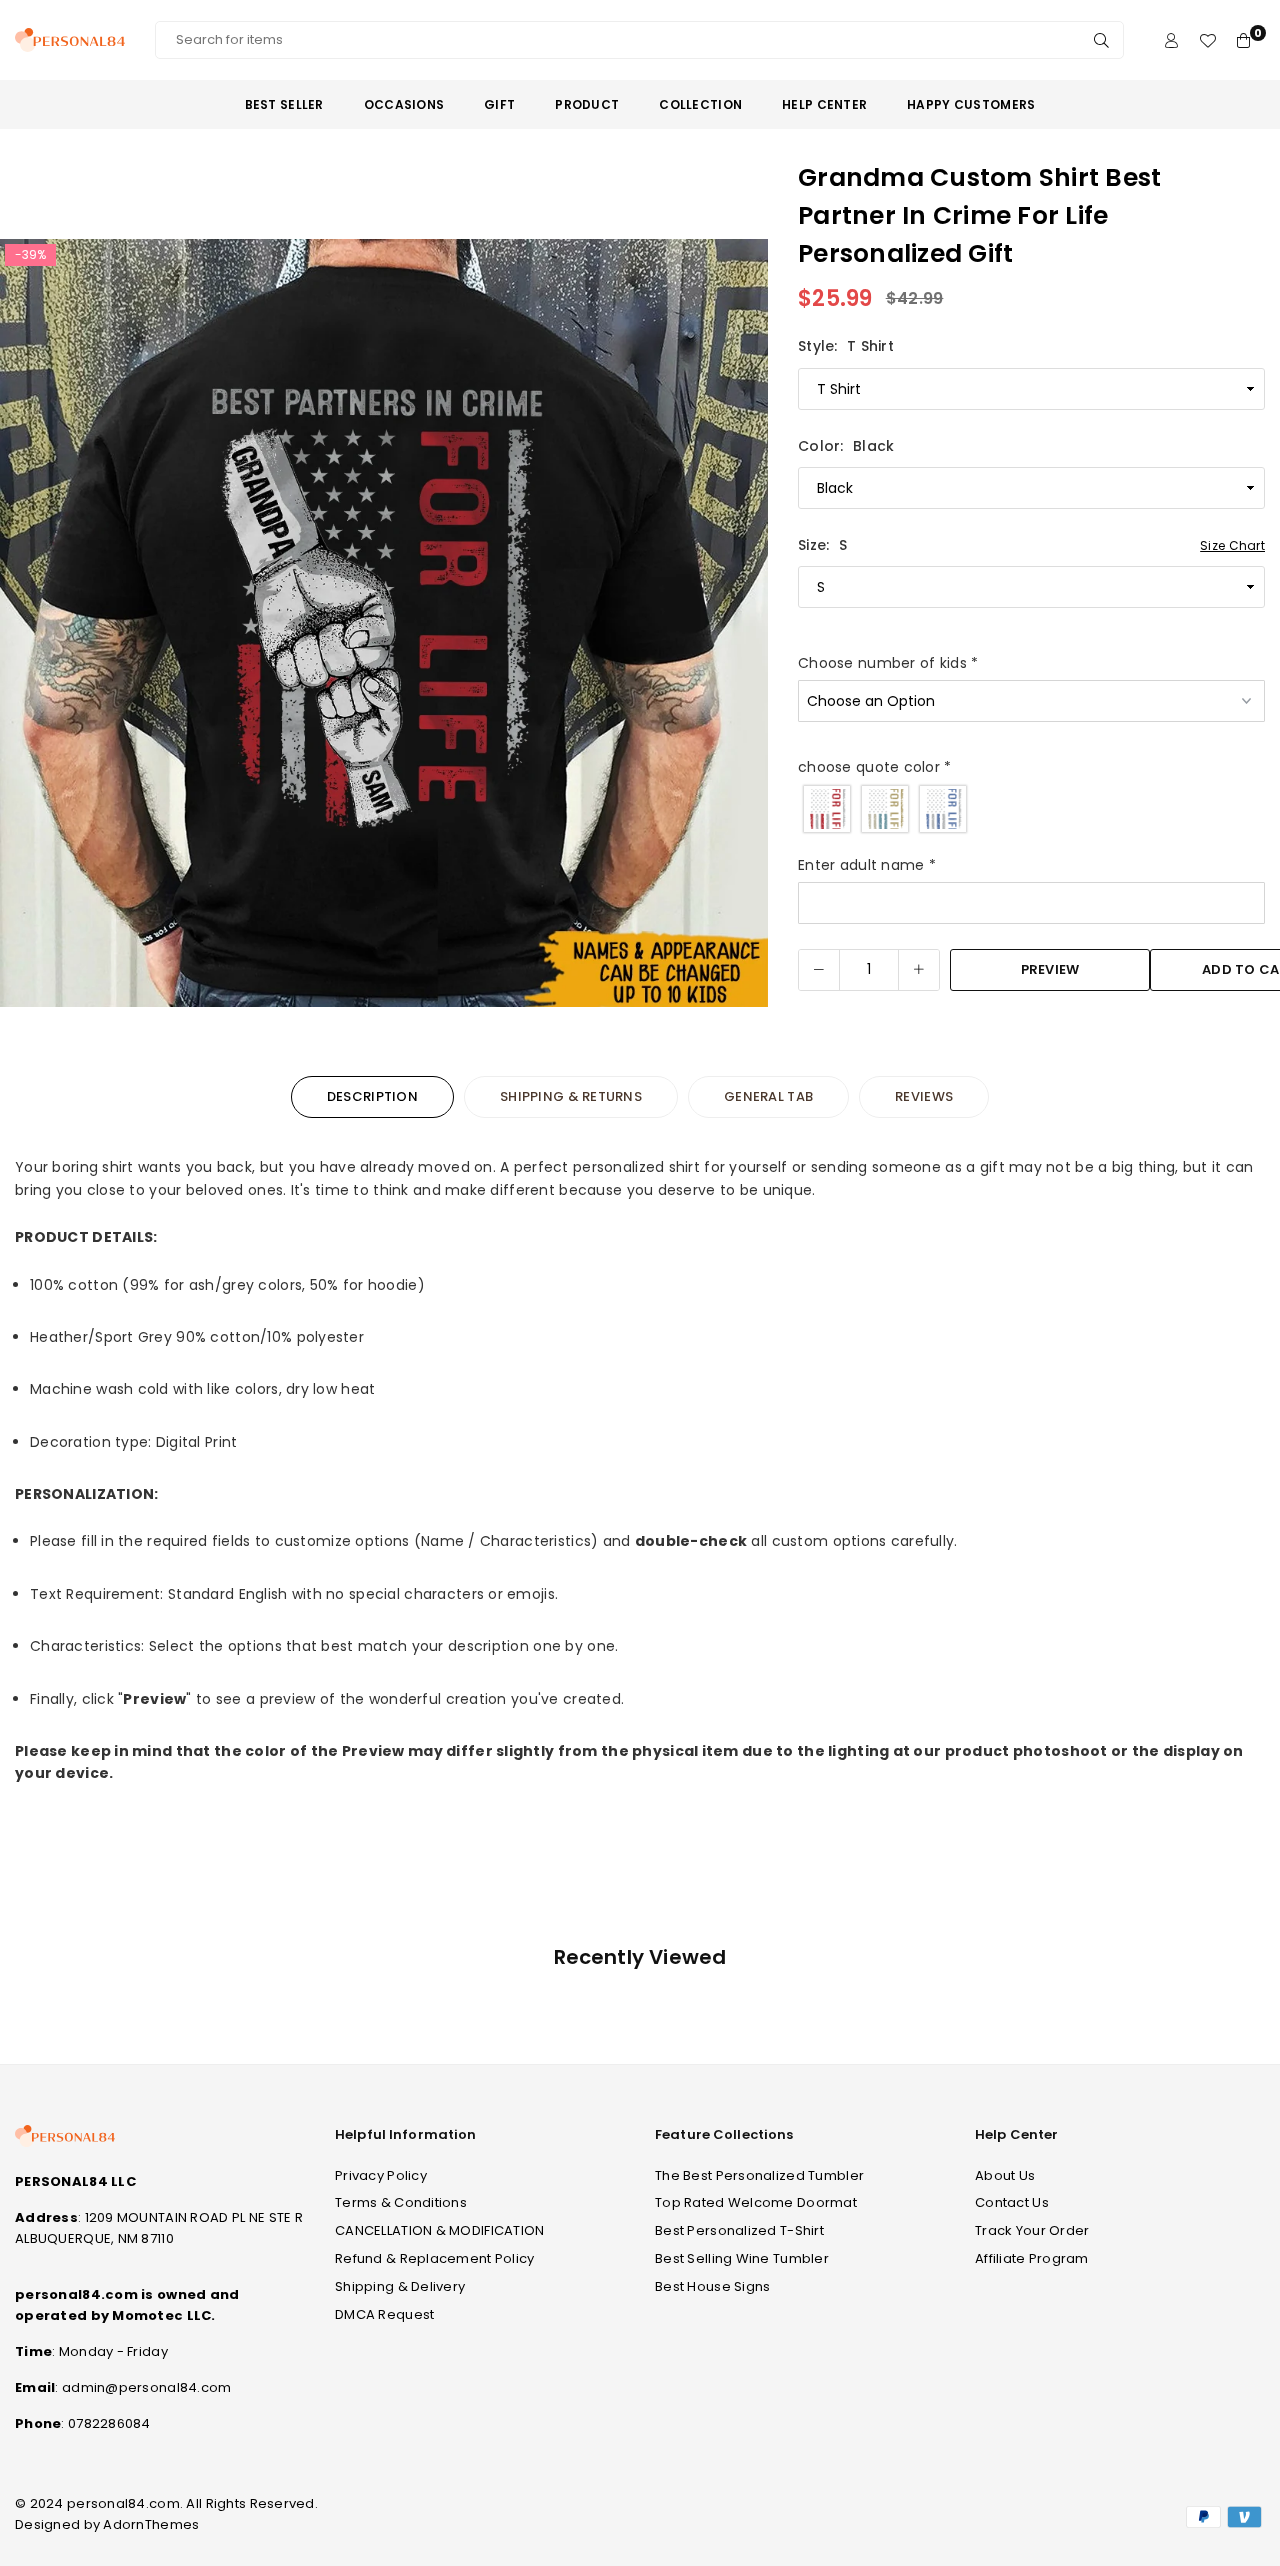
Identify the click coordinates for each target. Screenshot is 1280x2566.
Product (587, 104)
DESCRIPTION (372, 1096)
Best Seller (284, 104)
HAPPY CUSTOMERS (971, 104)
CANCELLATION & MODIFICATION (440, 2230)
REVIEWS (924, 1096)
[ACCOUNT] (1171, 40)
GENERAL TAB (768, 1096)
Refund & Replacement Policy (435, 2258)
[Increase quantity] (919, 970)
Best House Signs (712, 2286)
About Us (1005, 2175)
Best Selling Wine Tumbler (742, 2258)
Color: (846, 446)
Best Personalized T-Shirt (739, 2230)
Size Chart (1232, 545)
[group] (384, 623)
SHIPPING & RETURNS (571, 1096)
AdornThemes (151, 2524)
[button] (740, 627)
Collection (700, 104)
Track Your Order (1032, 2230)
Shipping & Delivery (400, 2286)
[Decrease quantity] (819, 970)
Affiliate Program (1032, 2258)
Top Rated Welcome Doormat (756, 2202)
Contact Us (1012, 2202)
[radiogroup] (1031, 809)
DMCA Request (384, 2314)
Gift (499, 104)
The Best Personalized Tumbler (759, 2175)
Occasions (404, 104)
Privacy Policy (381, 2175)
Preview (1050, 969)
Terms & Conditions (401, 2202)
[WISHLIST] (1207, 40)
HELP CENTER (824, 104)
